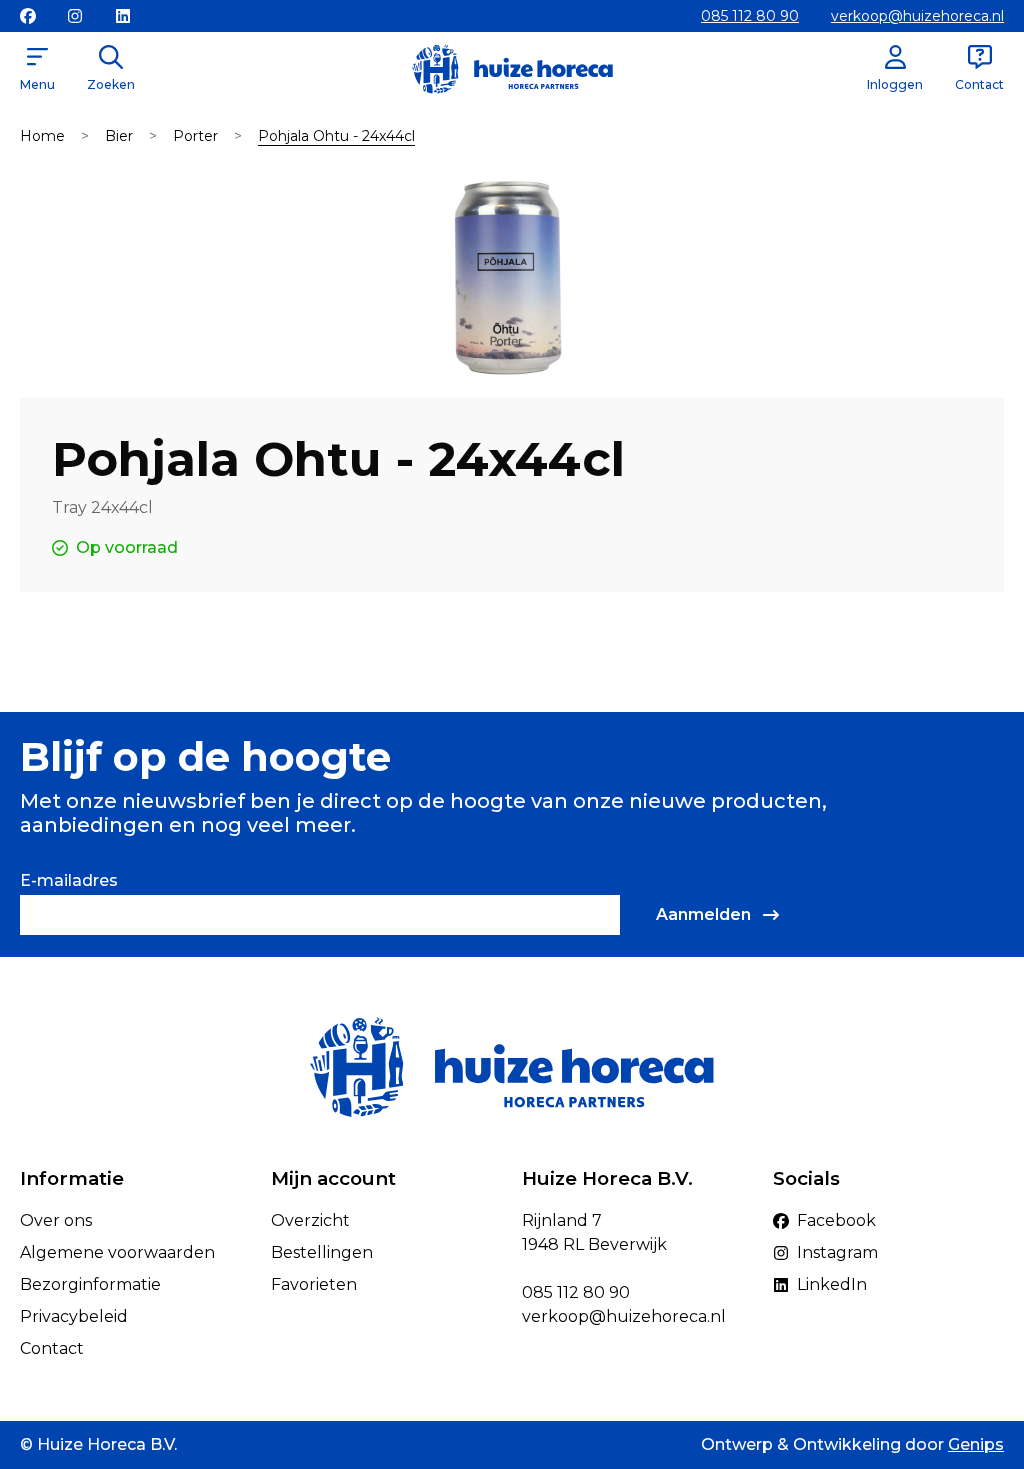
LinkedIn (832, 1284)
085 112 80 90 (750, 16)
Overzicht (310, 1220)
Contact (52, 1348)
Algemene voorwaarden (117, 1252)
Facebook (836, 1220)
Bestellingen (322, 1252)
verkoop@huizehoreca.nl (917, 16)
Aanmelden (703, 914)
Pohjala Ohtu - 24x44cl (336, 136)
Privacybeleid (74, 1316)
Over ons (56, 1220)
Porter (195, 136)
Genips (976, 1444)
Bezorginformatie (90, 1284)
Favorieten (314, 1284)
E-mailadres (69, 880)
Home (42, 136)
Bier (119, 136)
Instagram (837, 1252)
